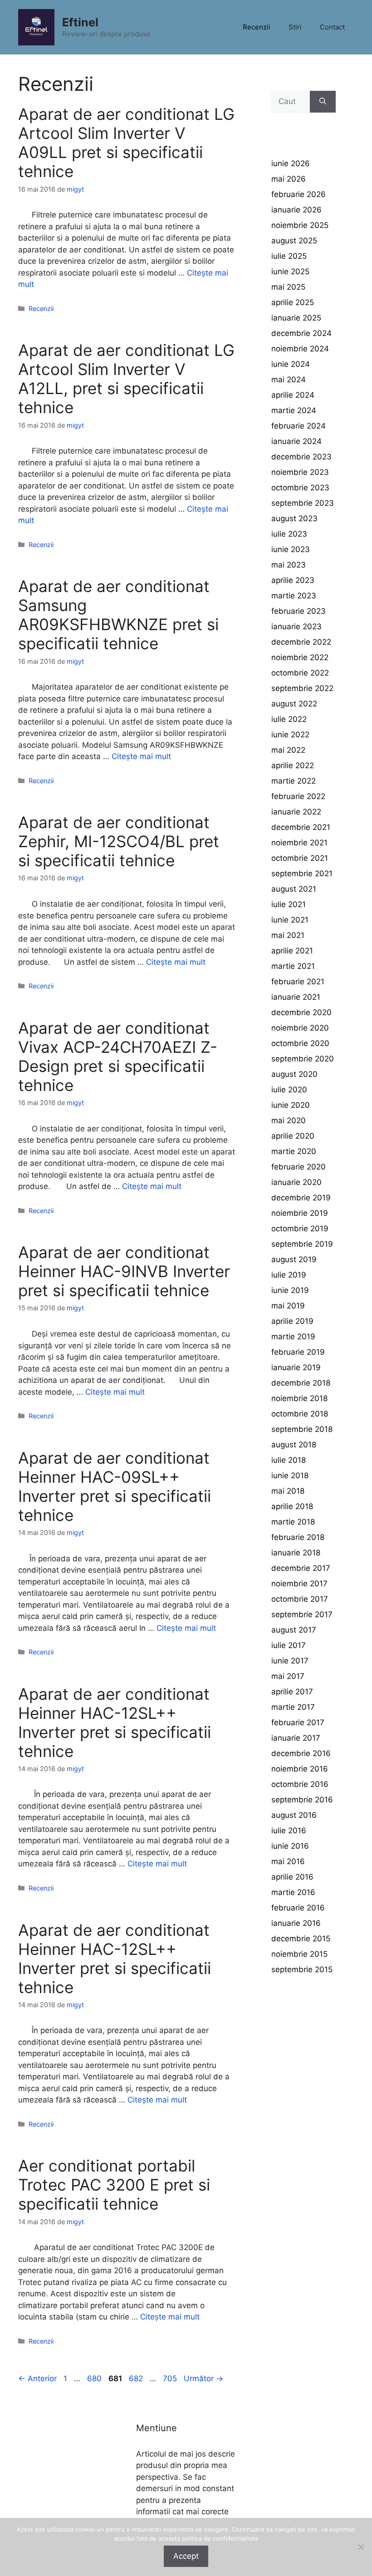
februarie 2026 (299, 194)
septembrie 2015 (302, 1969)
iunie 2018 (290, 1476)
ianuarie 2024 (296, 441)
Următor (203, 2379)
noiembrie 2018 (299, 1398)
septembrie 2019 (302, 1244)
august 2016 (294, 1815)
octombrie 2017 (300, 1599)
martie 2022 (294, 781)
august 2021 (294, 889)
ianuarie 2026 (296, 210)
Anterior (37, 2379)
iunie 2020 (291, 1105)
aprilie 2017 (292, 1692)
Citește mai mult (141, 756)
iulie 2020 (289, 1090)
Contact (332, 27)
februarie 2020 (299, 1167)
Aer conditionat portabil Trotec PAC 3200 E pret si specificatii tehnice (114, 2185)
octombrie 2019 (300, 1229)
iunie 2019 (290, 1290)
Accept (186, 2556)
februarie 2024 (299, 426)
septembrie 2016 (302, 1800)
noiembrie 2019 (300, 1213)
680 (95, 2379)
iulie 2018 (289, 1460)
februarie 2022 (298, 796)
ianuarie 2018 (296, 1553)
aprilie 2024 (293, 395)
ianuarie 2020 (296, 1182)
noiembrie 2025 (300, 225)
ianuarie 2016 (296, 1923)
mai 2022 (288, 750)
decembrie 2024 (301, 333)
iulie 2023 (289, 534)
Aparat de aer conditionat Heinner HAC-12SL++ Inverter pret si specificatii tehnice (115, 1722)
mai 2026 (289, 179)
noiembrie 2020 (300, 1028)
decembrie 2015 (301, 1939)
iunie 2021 (290, 920)
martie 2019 (293, 1337)
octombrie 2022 (300, 673)
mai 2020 (289, 1120)
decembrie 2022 (301, 642)
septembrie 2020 (303, 1059)
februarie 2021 (298, 982)
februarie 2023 (299, 611)
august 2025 (294, 241)
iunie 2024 (291, 364)
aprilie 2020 (293, 1136)
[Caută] (323, 102)
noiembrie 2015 (299, 1954)
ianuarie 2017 (296, 1738)
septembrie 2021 (302, 873)
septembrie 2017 (302, 1614)
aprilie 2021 (292, 951)
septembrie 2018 (302, 1429)
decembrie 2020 (301, 1012)
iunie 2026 (291, 163)
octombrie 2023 (300, 488)
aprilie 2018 (292, 1506)
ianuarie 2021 (296, 997)
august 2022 (294, 704)
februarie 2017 (298, 1722)
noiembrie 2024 (300, 349)
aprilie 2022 (293, 765)
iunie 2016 (290, 1846)
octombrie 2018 (300, 1414)
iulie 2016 (289, 1831)
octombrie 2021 (300, 858)
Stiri (295, 27)
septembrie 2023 (303, 503)
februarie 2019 (298, 1352)
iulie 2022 (289, 719)
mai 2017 (288, 1676)
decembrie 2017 (301, 1568)
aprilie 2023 (293, 580)
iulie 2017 (289, 1645)
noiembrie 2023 (300, 472)
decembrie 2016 (301, 1753)
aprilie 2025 (293, 302)
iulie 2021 (289, 904)
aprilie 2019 (292, 1321)
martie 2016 (293, 1892)
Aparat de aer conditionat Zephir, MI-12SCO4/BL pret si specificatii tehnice (119, 841)
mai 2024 (289, 380)
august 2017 (294, 1630)
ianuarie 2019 (296, 1367)
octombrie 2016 (300, 1784)
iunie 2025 (290, 271)
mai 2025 (288, 287)
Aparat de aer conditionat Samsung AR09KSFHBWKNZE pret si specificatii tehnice (118, 615)
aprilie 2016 (292, 1877)
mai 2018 (288, 1491)
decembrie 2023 (301, 457)
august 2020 (294, 1074)
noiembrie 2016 (300, 1769)
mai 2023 (289, 565)
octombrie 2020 (300, 1043)
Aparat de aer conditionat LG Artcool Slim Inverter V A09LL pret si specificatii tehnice (126, 143)
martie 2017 (293, 1707)
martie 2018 (293, 1522)
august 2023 (294, 518)
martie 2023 (294, 596)
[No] (361, 2547)
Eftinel (80, 22)
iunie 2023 (291, 549)
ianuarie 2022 (296, 812)
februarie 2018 (298, 1537)
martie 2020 (294, 1151)
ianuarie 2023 (296, 627)
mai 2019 (288, 1306)
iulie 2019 (289, 1275)
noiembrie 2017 (299, 1584)
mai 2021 (288, 935)
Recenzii (257, 27)
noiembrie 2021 (299, 843)
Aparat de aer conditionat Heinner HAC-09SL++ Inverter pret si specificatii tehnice (115, 1486)
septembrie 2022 (302, 688)
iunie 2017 (290, 1661)
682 (137, 2379)
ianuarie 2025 (296, 318)
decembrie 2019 (301, 1198)
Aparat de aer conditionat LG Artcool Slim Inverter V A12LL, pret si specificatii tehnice (126, 379)
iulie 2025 (289, 256)
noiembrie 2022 (300, 657)
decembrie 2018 (301, 1383)
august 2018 (294, 1445)
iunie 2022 (290, 735)
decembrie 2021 (301, 827)
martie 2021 (293, 966)
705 (171, 2379)
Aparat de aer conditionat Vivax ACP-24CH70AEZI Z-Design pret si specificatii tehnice (118, 1056)
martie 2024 (294, 410)
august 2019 (294, 1259)
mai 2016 (288, 1861)
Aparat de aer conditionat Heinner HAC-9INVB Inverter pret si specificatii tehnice (124, 1271)
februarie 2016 (298, 1908)
